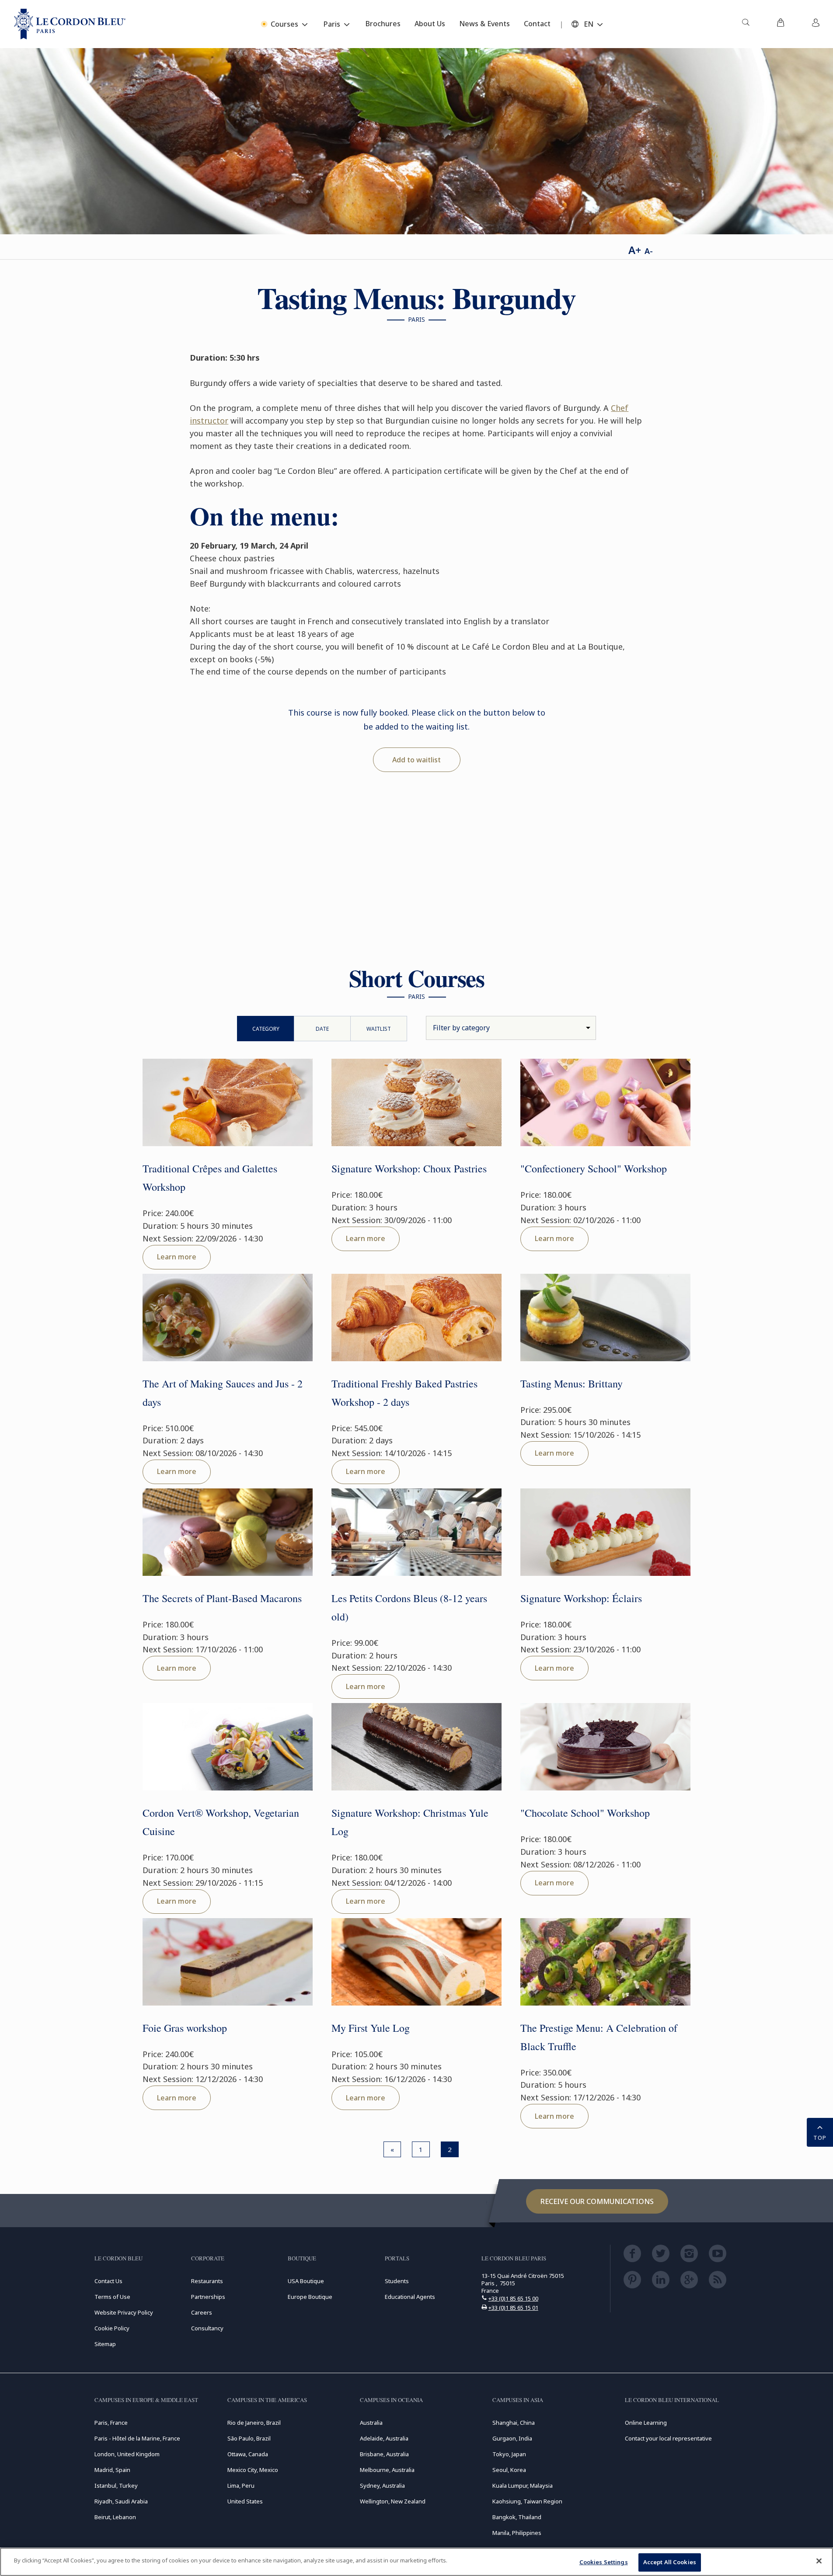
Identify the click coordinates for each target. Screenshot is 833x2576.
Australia (371, 2423)
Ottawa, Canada (248, 2454)
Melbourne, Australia (387, 2470)
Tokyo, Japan (509, 2454)
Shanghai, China (514, 2423)
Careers (202, 2312)
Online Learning (646, 2423)
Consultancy (207, 2328)
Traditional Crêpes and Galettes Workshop (210, 1178)
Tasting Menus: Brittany (572, 1384)
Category (266, 1029)
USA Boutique (306, 2281)
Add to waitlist (416, 760)
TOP (820, 2138)
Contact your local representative (668, 2438)
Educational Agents (410, 2297)
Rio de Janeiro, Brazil (254, 2423)
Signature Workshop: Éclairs (581, 1598)
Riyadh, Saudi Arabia (121, 2501)
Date (322, 1029)
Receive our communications (597, 2201)
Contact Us (108, 2281)
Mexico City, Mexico (253, 2470)
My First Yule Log (371, 2028)
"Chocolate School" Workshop (585, 1813)
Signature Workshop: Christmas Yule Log (410, 1822)
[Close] (819, 2561)
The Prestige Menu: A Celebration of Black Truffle (599, 2037)
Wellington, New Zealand (393, 2501)
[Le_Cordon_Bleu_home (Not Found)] (70, 24)
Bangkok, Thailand (517, 2517)
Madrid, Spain (112, 2470)
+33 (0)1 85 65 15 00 (513, 2298)
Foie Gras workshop (185, 2028)
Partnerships (208, 2297)
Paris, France (111, 2423)
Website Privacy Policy (124, 2312)
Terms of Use (112, 2297)
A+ (635, 250)
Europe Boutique (310, 2297)
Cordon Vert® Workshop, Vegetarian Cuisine (221, 1822)
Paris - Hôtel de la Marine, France (137, 2438)
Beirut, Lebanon (115, 2517)
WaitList (379, 1029)
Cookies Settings (604, 2562)
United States (245, 2501)
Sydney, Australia (382, 2486)
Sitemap (105, 2344)
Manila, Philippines (517, 2533)
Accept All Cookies (670, 2562)
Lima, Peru (241, 2486)
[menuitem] (746, 24)
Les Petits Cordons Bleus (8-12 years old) (409, 1607)
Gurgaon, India (512, 2438)
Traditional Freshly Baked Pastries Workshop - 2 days (404, 1393)
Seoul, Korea (509, 2470)
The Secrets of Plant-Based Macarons (222, 1598)
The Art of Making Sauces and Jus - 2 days (223, 1393)
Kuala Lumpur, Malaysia (523, 2486)
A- (649, 251)
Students (397, 2281)
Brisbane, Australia (384, 2454)
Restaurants (207, 2281)
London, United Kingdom (127, 2454)
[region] (416, 2562)
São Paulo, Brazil (249, 2438)
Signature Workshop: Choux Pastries (409, 1168)
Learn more (177, 1257)
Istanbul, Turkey (116, 2486)
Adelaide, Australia (384, 2438)
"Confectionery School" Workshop (594, 1168)
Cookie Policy (112, 2328)
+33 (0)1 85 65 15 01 (513, 2308)
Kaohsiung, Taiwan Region (527, 2501)
